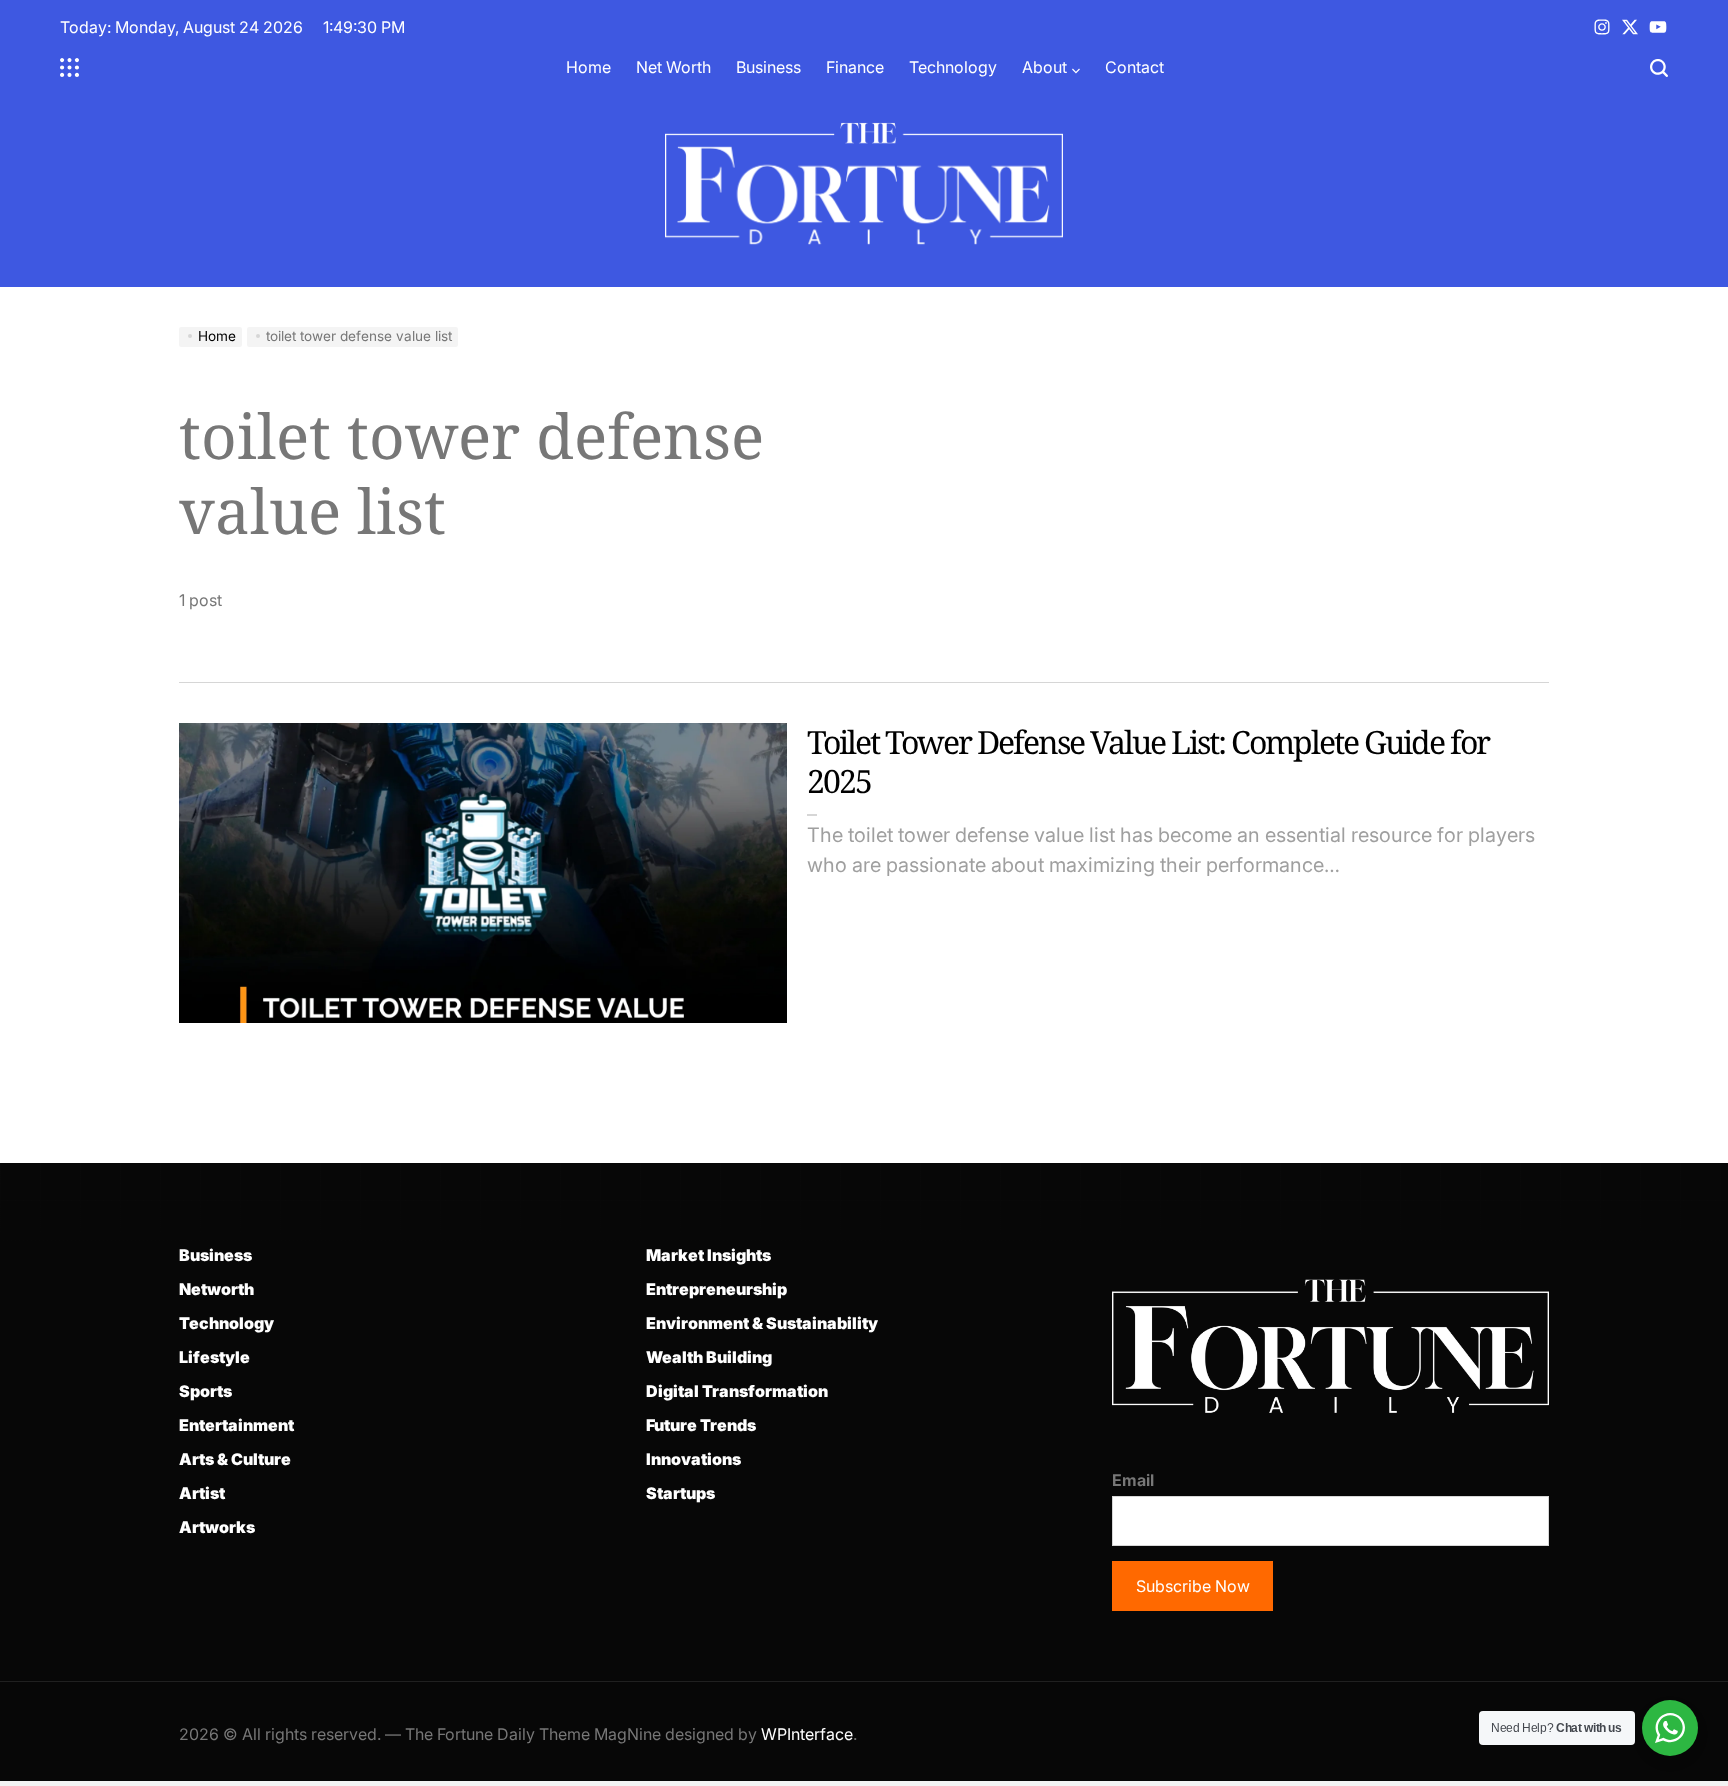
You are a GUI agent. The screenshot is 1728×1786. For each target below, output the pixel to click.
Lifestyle (214, 1357)
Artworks (217, 1527)
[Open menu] (70, 68)
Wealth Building (709, 1357)
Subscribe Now (1193, 1586)
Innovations (693, 1459)
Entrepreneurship (716, 1289)
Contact (1134, 67)
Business (768, 67)
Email (1133, 1480)
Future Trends (701, 1425)
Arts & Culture (235, 1459)
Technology (953, 67)
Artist (202, 1493)
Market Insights (708, 1255)
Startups (680, 1493)
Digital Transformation (737, 1391)
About (1044, 67)
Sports (205, 1391)
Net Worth (673, 67)
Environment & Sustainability (762, 1323)
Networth (216, 1289)
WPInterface (807, 1734)
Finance (855, 67)
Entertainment (236, 1425)
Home (588, 67)
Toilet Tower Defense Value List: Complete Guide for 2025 (1148, 760)
